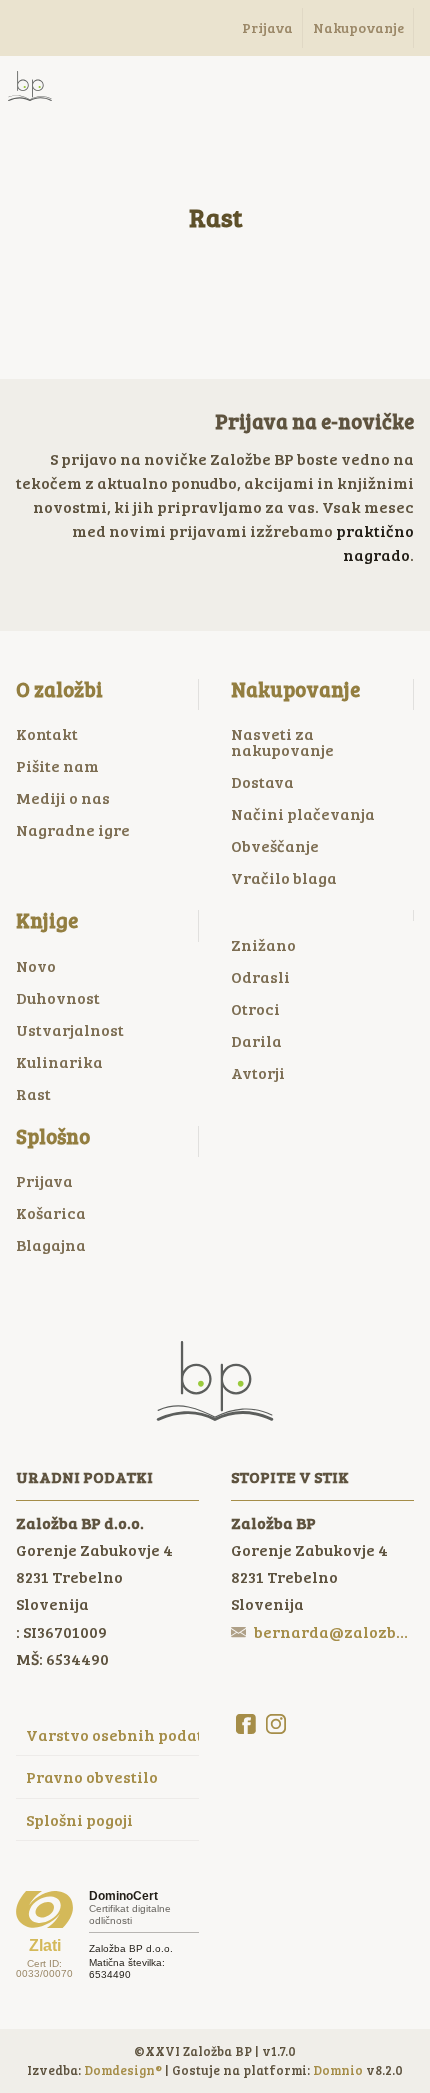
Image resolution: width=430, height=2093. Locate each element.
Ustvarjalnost (70, 1029)
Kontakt (47, 733)
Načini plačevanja (303, 813)
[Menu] (110, 86)
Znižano (263, 944)
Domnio (338, 2070)
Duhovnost (58, 997)
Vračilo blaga (284, 877)
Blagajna (51, 1244)
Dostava (262, 781)
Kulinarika (59, 1061)
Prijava (44, 1180)
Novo (36, 965)
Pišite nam (57, 765)
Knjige (47, 920)
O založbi (59, 689)
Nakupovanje (295, 689)
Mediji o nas (63, 797)
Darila (256, 1040)
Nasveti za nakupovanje (282, 741)
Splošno (53, 1136)
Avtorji (258, 1072)
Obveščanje (275, 845)
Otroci (255, 1008)
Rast (33, 1093)
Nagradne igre (73, 829)
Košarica (51, 1212)
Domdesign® (123, 2070)
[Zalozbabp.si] (30, 86)
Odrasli (260, 976)
